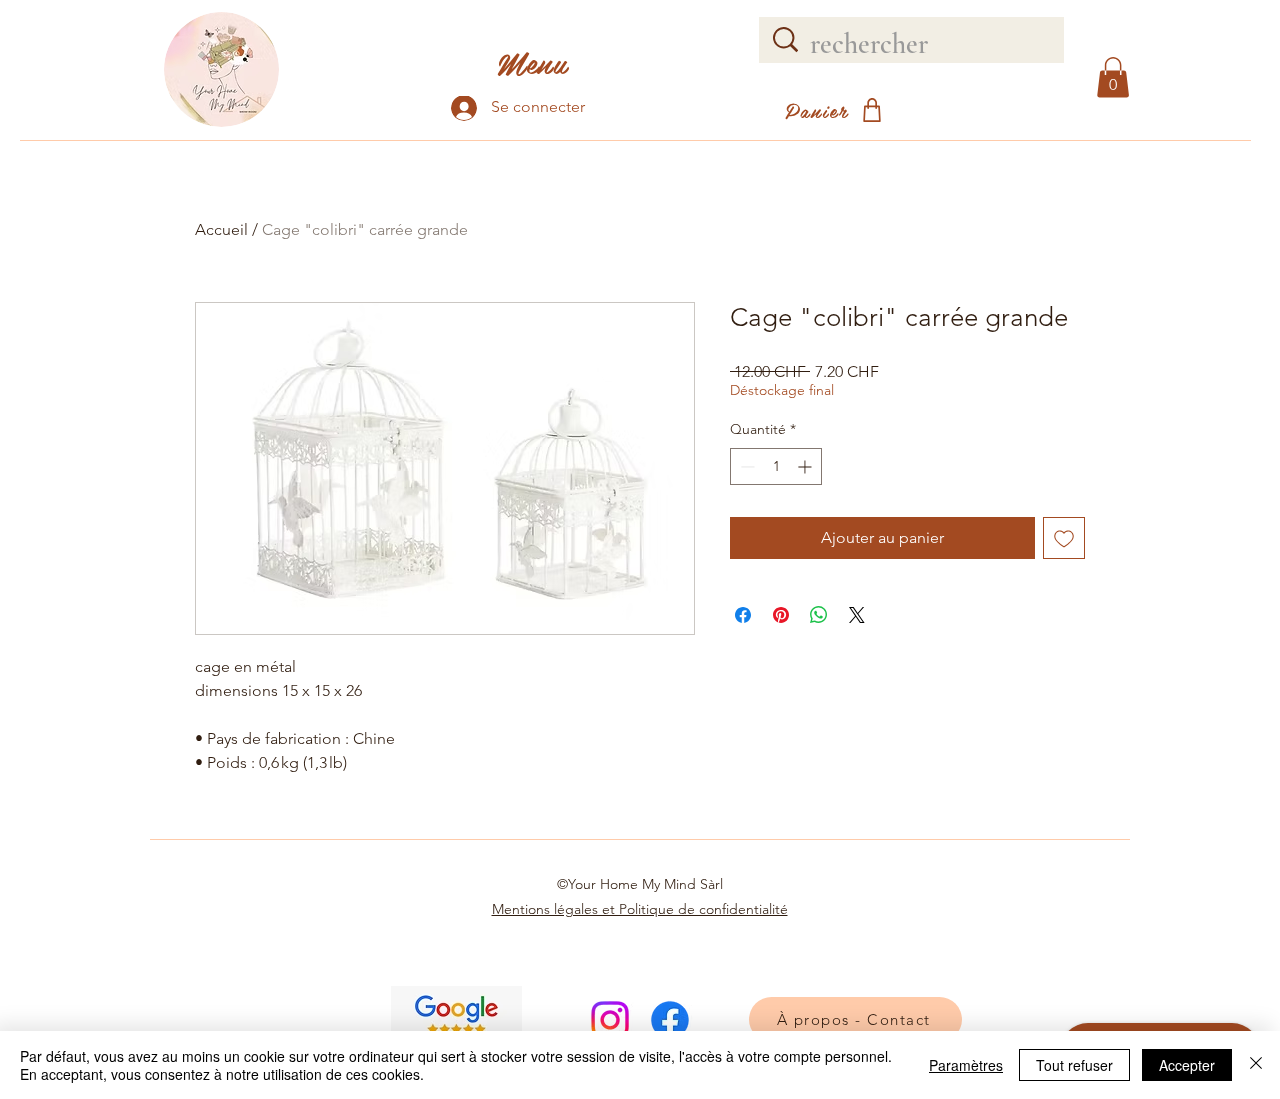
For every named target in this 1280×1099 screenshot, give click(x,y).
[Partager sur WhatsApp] (819, 615)
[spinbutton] (776, 466)
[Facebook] (670, 1020)
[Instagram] (610, 1020)
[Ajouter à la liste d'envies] (1064, 538)
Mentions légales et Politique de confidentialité (640, 909)
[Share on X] (857, 615)
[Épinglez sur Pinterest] (781, 615)
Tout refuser (1074, 1065)
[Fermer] (1256, 1065)
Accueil (221, 229)
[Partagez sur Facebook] (743, 615)
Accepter (1187, 1065)
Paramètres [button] (966, 1065)
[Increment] (806, 466)
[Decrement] (745, 466)
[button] (1113, 77)
